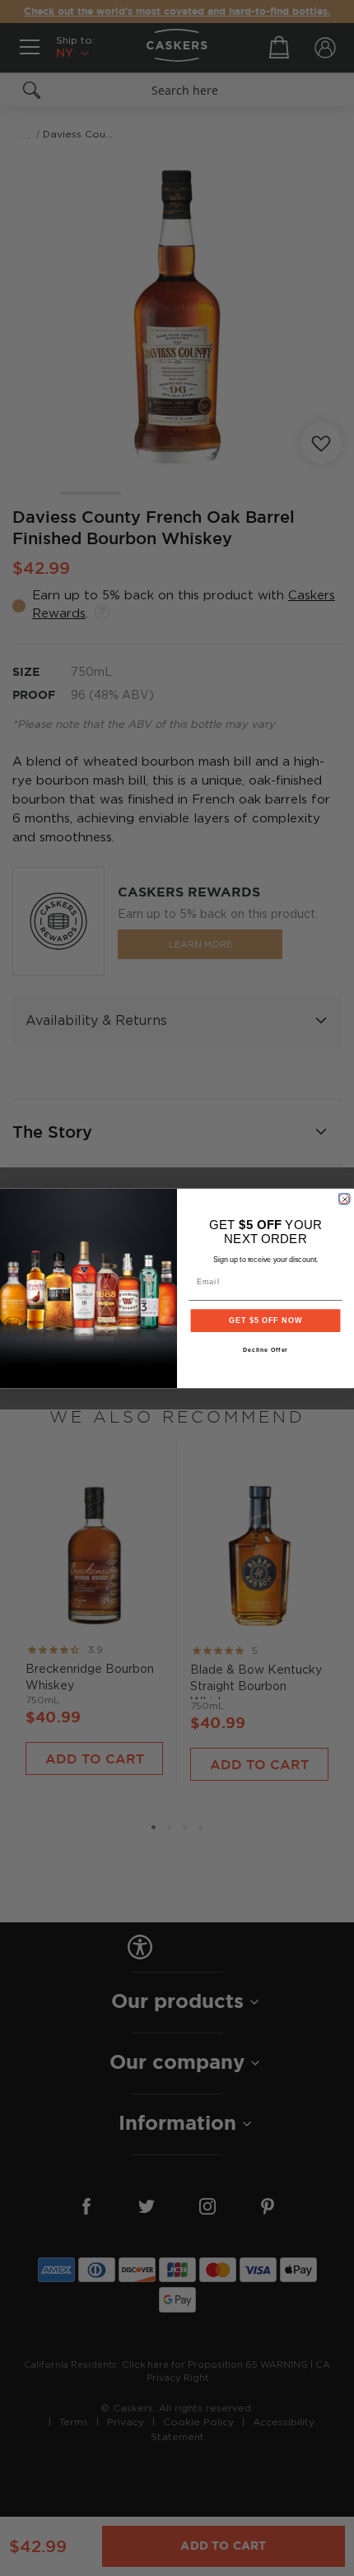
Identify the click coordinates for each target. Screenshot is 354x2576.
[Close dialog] (344, 1198)
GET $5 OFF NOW (265, 1320)
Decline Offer (266, 1350)
